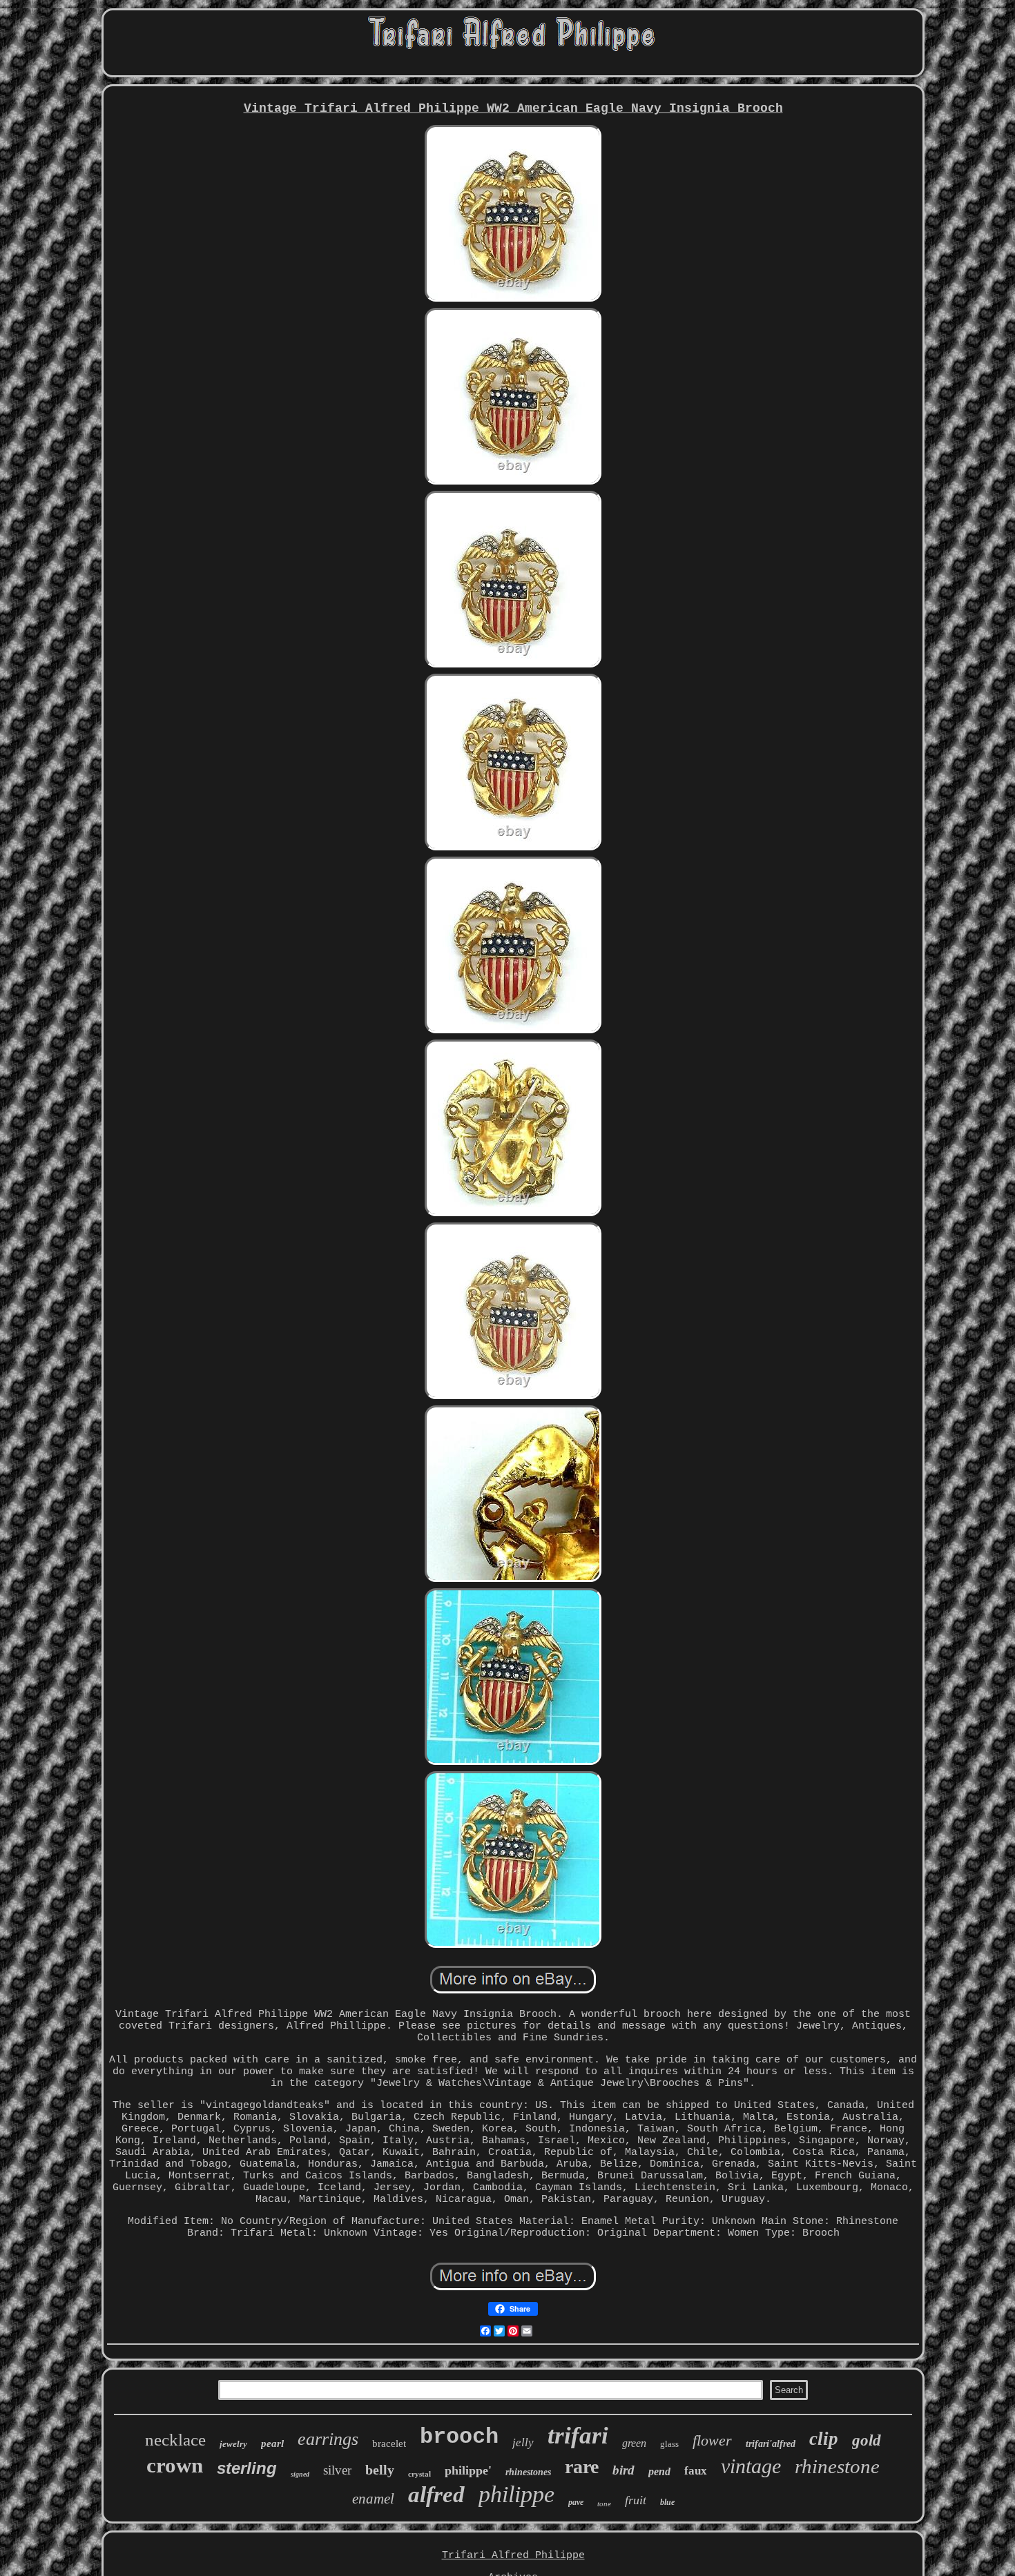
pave (576, 2502)
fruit (636, 2500)
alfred (436, 2495)
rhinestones (528, 2472)
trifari (578, 2436)
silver (337, 2470)
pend (659, 2471)
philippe (516, 2494)
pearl (272, 2443)
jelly (523, 2442)
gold (867, 2440)
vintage (751, 2466)
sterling (247, 2468)
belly (380, 2470)
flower (712, 2440)
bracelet (389, 2443)
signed (300, 2474)
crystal (419, 2474)
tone (604, 2504)
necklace (175, 2440)
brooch (459, 2437)
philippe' (468, 2470)
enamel (373, 2499)
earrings (328, 2439)
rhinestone (837, 2466)
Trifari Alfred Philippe (513, 2556)
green (634, 2443)
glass (669, 2444)
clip (824, 2439)
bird (623, 2470)
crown (175, 2465)
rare (582, 2467)
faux (696, 2471)
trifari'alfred (771, 2444)
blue (667, 2502)
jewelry (233, 2444)
